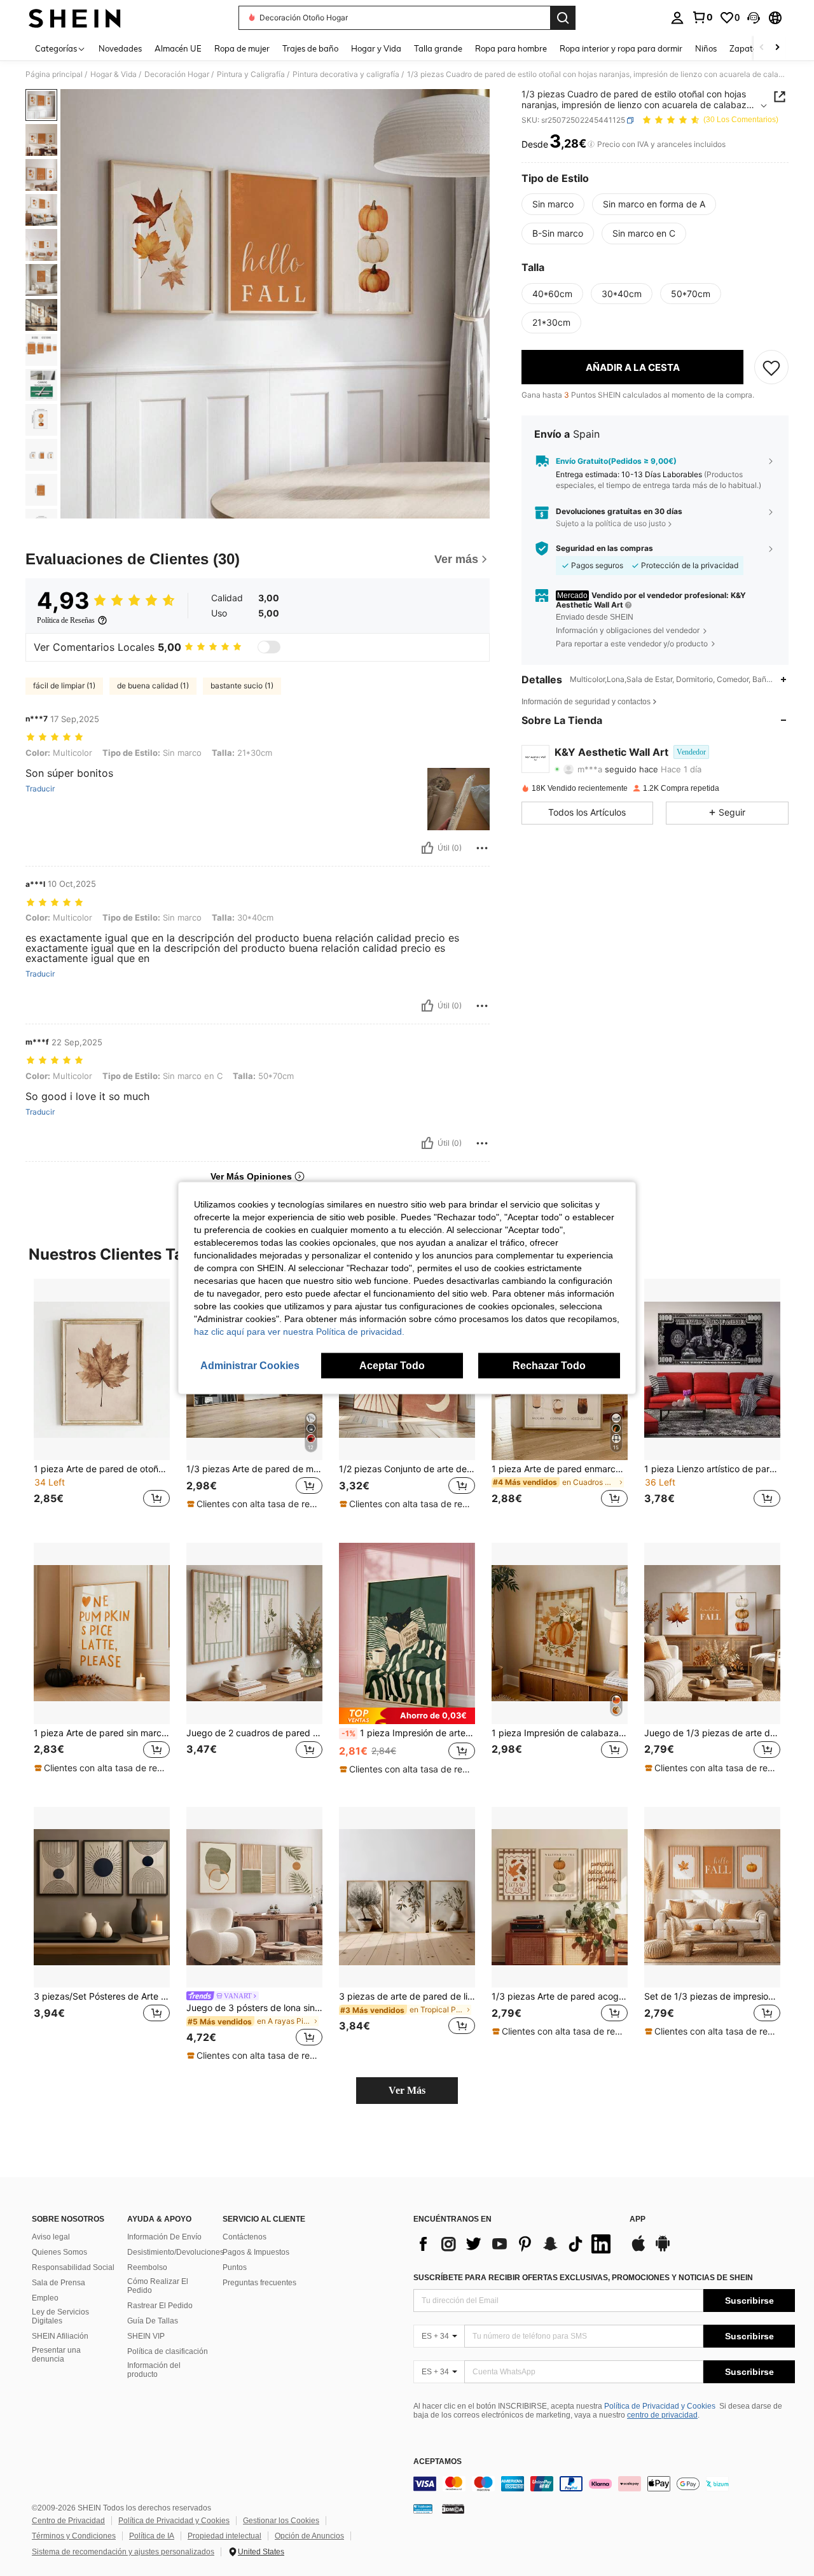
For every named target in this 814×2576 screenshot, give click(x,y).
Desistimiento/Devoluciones (176, 2252)
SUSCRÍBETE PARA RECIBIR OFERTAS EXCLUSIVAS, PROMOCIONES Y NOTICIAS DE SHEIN (583, 2278)
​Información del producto (154, 2370)
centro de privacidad (662, 2415)
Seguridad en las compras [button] (604, 548)
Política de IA (152, 2536)
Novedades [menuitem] (120, 48)
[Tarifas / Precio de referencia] (591, 144)
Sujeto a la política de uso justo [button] (611, 524)
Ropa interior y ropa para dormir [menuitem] (621, 48)
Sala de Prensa (59, 2283)
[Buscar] (563, 18)
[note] (254, 1504)
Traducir (40, 789)
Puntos (235, 2267)
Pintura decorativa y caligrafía (346, 74)
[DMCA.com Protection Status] (453, 2509)
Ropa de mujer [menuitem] (242, 48)
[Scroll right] (777, 48)
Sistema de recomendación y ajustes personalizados (123, 2552)
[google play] (663, 2250)
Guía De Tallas (153, 2321)
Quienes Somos (59, 2252)
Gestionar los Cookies (281, 2521)
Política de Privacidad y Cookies (660, 2406)
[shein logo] (75, 18)
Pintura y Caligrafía (251, 74)
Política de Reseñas (66, 620)
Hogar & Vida (114, 74)
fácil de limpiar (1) (64, 686)
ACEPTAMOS (438, 2462)
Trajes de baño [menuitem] (310, 48)
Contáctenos (245, 2237)
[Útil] (427, 848)
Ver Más (407, 2090)
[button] (754, 18)
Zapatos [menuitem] (745, 48)
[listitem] (102, 1401)
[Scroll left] (762, 48)
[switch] (269, 647)
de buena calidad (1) (153, 686)
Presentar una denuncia (56, 2355)
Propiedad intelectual (224, 2536)
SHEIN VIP (146, 2336)
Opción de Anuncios (309, 2536)
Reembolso (147, 2267)
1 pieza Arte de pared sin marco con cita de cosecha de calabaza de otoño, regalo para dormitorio (102, 1733)
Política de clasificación (168, 2351)
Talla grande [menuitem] (438, 48)
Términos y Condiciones (74, 2536)
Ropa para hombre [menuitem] (511, 48)
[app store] (638, 2250)
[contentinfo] (604, 2484)
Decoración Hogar (177, 74)
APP (638, 2219)
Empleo (45, 2298)
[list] (515, 2244)
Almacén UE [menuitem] (178, 48)
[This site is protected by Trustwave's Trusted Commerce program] (423, 2509)
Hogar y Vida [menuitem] (376, 48)
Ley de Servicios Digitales (60, 2316)
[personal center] (677, 18)
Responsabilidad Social (73, 2267)
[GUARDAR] (771, 368)
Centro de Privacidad (68, 2521)
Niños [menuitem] (706, 48)
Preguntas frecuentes (259, 2283)
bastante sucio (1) (242, 686)
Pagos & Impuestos (256, 2252)
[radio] (553, 204)
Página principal (54, 74)
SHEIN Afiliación (60, 2336)
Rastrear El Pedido (160, 2306)
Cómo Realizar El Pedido (158, 2286)
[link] (702, 17)
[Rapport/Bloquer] (482, 848)
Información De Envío (164, 2237)
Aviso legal (51, 2237)
